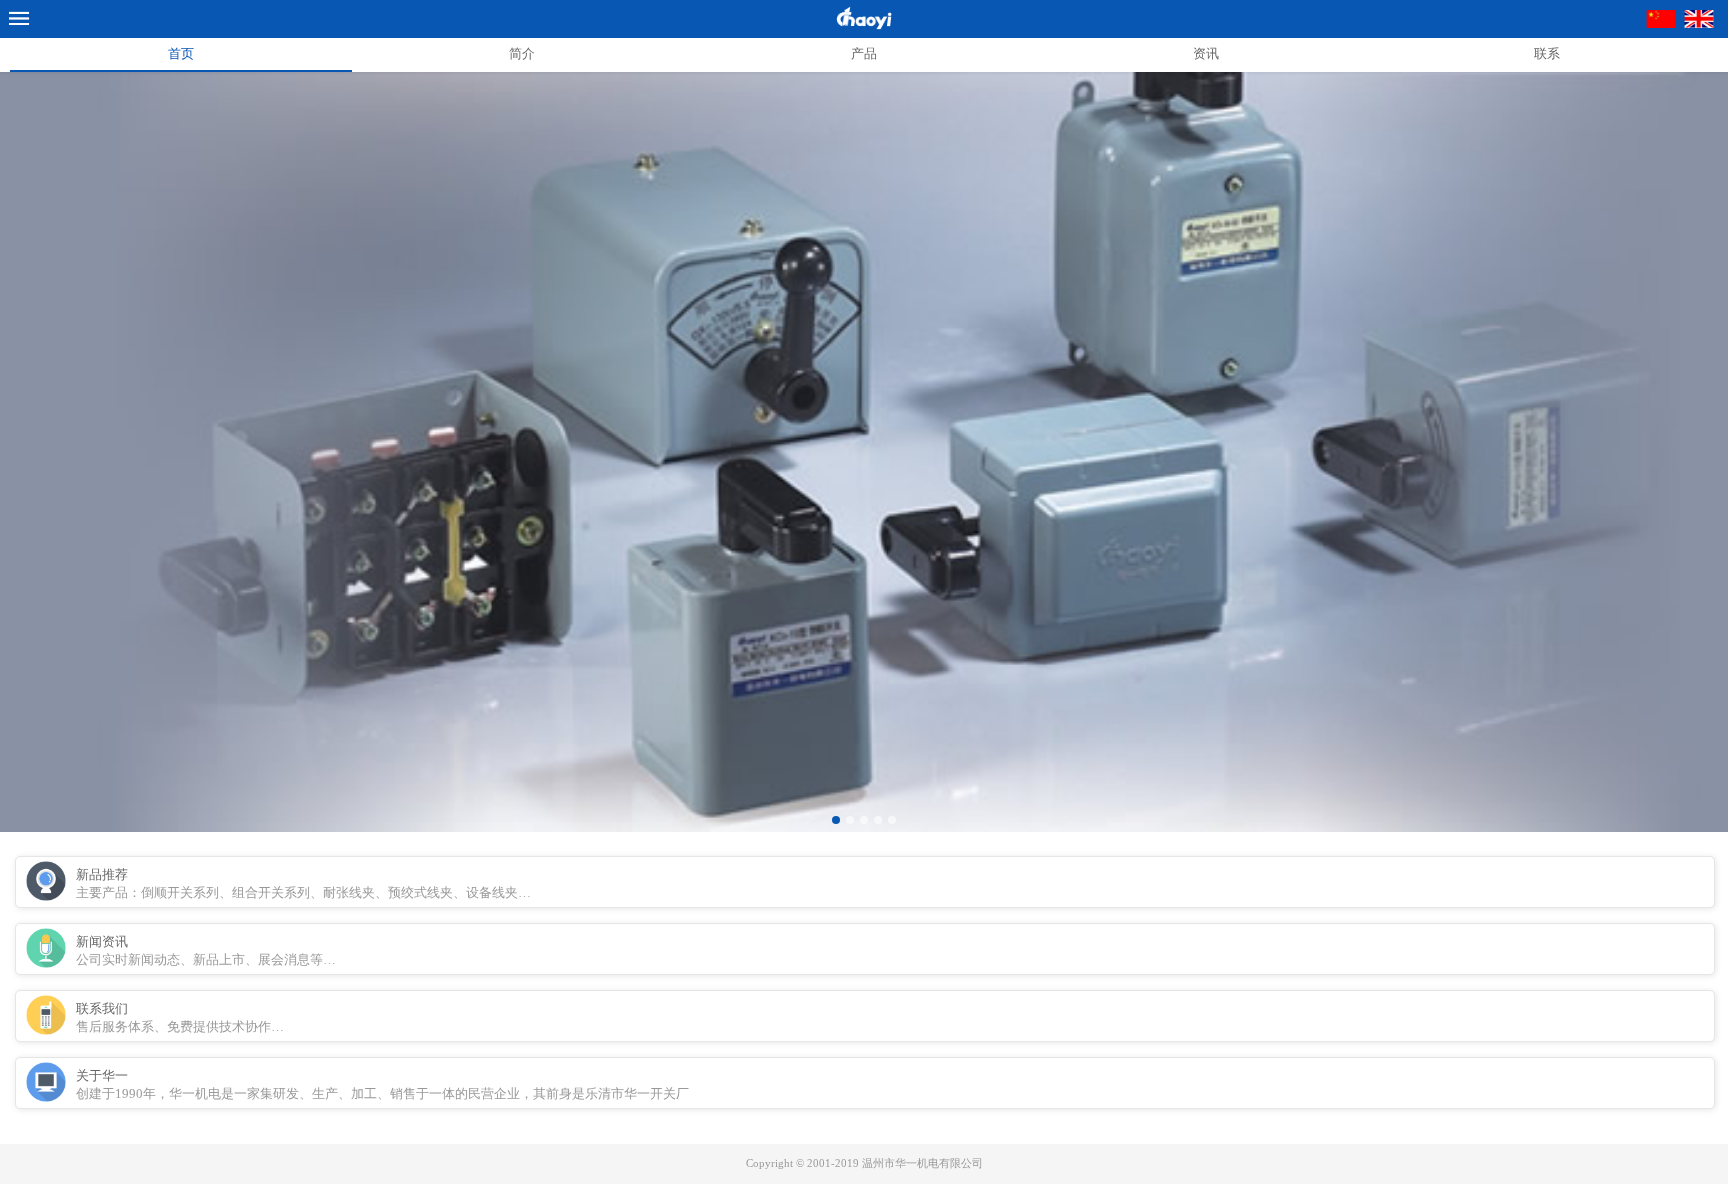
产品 (864, 53)
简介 (522, 53)
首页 (181, 53)
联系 (1547, 53)
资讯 (1206, 53)
